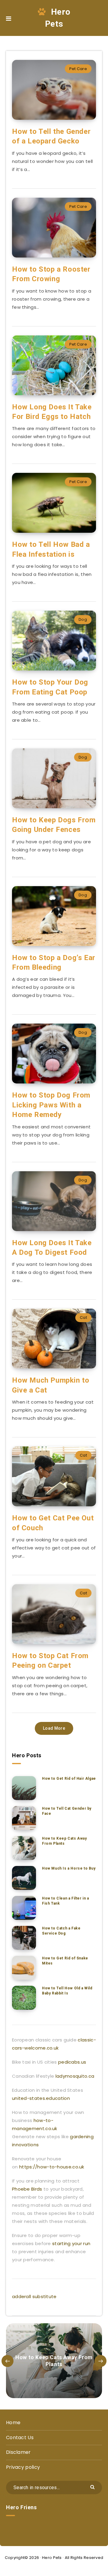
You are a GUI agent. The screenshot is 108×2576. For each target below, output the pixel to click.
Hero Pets (58, 18)
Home (13, 2423)
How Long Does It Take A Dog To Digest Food (52, 1248)
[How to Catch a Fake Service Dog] (24, 1938)
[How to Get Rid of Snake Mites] (24, 1968)
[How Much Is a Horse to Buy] (24, 1878)
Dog (83, 619)
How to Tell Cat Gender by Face (67, 1811)
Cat (83, 1317)
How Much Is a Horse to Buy (69, 1868)
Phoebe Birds (27, 2189)
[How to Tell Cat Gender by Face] (24, 1818)
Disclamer (18, 2452)
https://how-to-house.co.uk (52, 2167)
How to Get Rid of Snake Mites (65, 1961)
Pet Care (78, 69)
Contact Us (20, 2437)
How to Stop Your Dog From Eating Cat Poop (50, 687)
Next (100, 2361)
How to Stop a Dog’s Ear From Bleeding (54, 962)
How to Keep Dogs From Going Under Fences (54, 825)
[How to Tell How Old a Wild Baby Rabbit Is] (24, 1998)
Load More (54, 1728)
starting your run (71, 2243)
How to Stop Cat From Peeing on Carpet (50, 1661)
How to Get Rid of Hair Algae (69, 1779)
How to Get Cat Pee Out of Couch (53, 1523)
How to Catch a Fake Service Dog (61, 1931)
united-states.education (41, 2098)
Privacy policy (23, 2467)
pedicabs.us (72, 2062)
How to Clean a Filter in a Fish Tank (66, 1901)
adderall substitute (34, 2296)
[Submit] (93, 2487)
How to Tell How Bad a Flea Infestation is (51, 549)
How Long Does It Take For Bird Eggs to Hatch (52, 412)
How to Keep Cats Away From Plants (64, 1841)
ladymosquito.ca (75, 2076)
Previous (7, 2361)
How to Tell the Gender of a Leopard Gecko (51, 136)
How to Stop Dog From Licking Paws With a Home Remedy (51, 1105)
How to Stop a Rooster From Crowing (51, 274)
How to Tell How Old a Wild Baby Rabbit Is (67, 1991)
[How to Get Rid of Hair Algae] (24, 1788)
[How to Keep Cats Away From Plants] (24, 1848)
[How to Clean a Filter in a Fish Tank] (24, 1908)
